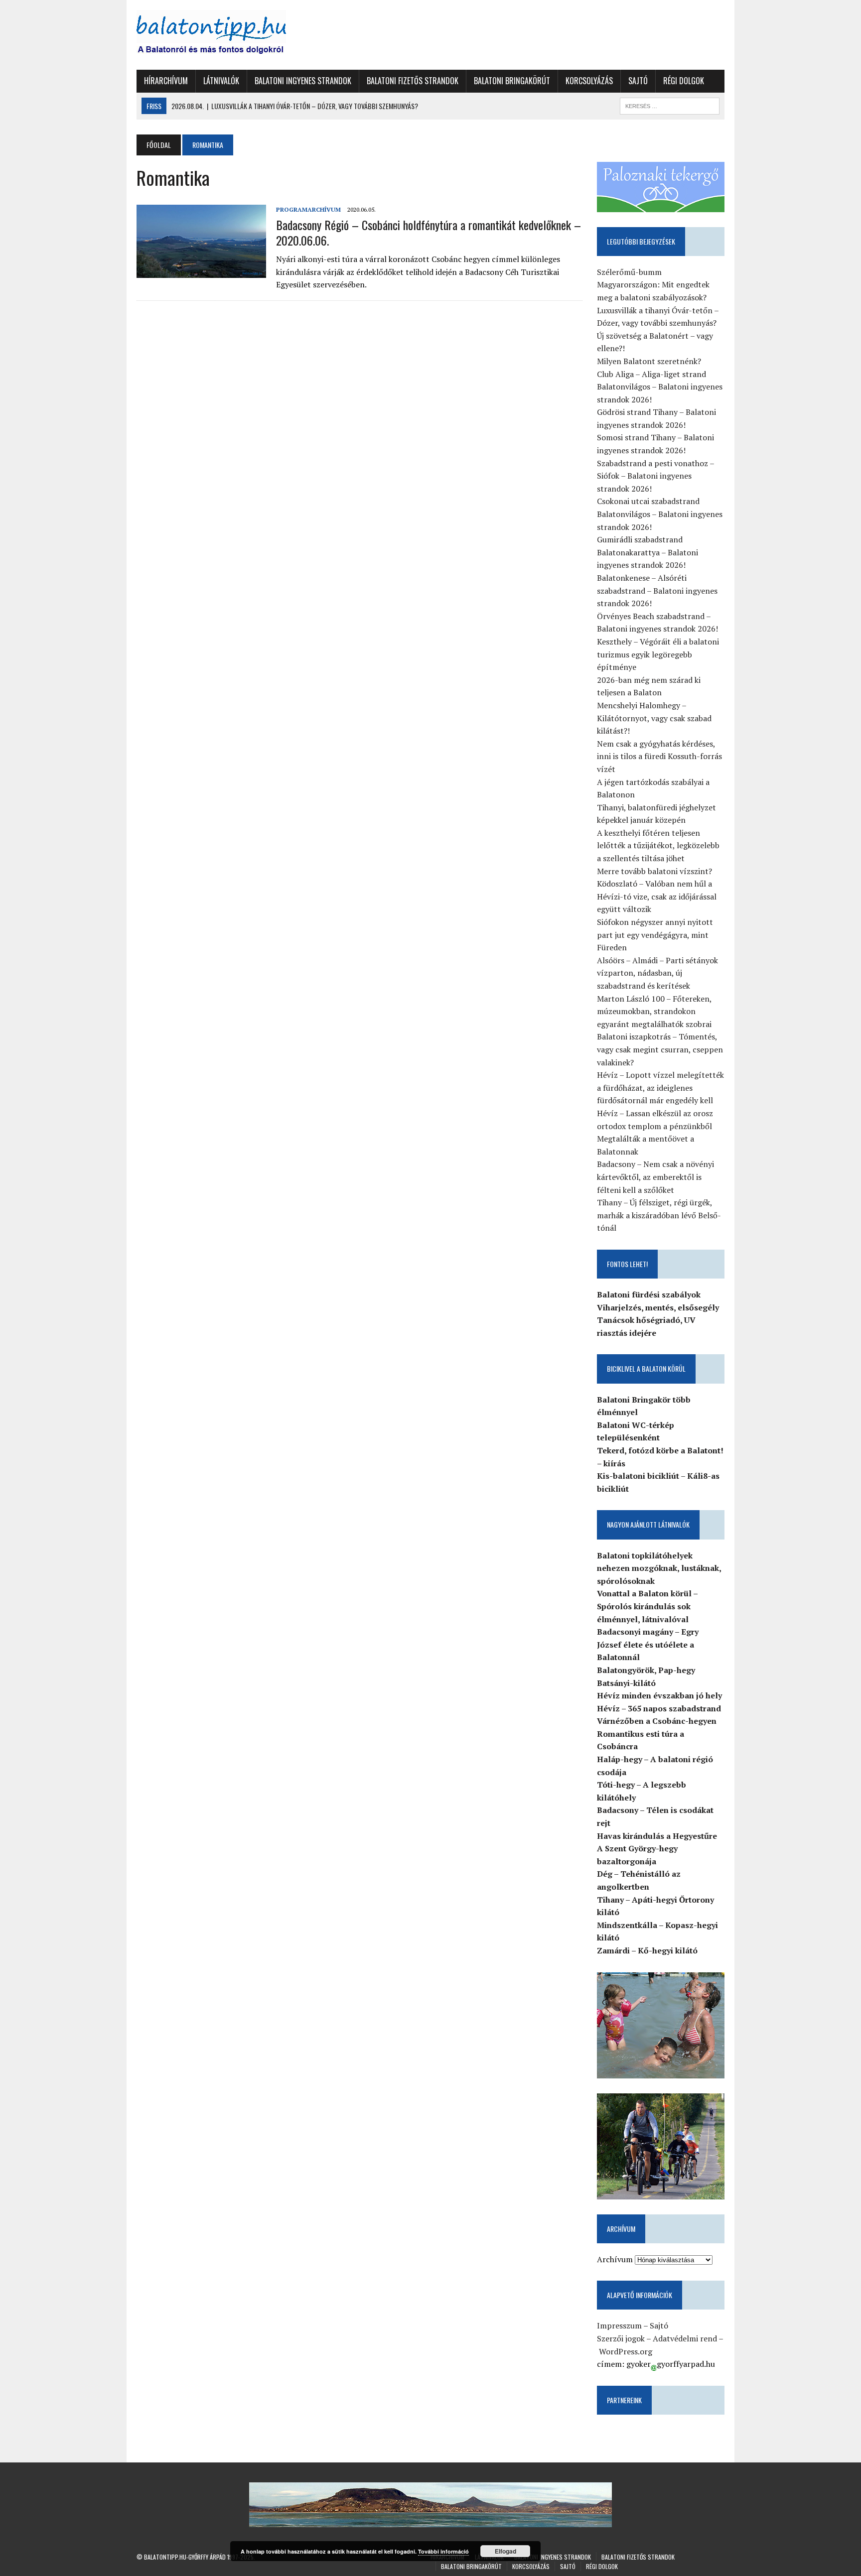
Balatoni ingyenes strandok (303, 81)
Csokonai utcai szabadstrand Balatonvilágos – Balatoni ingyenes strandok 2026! (660, 514)
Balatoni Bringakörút (512, 81)
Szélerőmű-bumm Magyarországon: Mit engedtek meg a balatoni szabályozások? (653, 285)
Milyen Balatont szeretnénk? (649, 361)
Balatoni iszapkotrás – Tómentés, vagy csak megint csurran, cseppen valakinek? (660, 1049)
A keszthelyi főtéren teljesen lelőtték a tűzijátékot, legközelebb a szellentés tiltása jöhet (658, 845)
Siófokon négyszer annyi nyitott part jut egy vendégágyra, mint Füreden (655, 935)
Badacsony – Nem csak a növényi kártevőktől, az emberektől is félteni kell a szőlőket (655, 1177)
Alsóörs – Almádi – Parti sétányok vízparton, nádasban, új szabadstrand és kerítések (657, 973)
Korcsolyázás (589, 81)
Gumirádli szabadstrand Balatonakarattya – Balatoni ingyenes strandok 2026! (647, 552)
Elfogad (505, 2551)
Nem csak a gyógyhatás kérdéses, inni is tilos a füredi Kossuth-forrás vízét (659, 756)
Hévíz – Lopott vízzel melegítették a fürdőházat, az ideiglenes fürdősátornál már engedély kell (660, 1088)
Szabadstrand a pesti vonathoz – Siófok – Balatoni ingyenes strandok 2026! (655, 476)
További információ (443, 2551)
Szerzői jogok (621, 2338)
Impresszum (619, 2325)
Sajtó (638, 81)
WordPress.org (626, 2351)
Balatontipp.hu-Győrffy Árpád (185, 2557)
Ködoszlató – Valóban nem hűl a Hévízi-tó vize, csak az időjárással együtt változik (657, 896)
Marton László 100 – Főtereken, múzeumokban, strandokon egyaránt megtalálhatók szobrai (654, 1011)
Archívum (615, 2259)
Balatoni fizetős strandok (413, 81)
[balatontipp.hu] (230, 35)
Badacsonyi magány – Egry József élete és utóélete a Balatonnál (648, 1644)
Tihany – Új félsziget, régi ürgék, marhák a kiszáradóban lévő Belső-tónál (659, 1215)
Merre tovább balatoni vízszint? (654, 871)
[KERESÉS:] (670, 105)
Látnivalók (221, 81)
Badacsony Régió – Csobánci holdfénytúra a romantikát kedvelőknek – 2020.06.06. (429, 232)
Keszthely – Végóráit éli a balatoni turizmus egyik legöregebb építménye (658, 654)
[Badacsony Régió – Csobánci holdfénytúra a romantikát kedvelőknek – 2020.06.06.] (201, 271)
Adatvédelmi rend (685, 2338)
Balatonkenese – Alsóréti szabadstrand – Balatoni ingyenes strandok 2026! (657, 590)
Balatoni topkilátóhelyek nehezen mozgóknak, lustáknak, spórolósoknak (659, 1568)
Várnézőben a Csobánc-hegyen (657, 1721)
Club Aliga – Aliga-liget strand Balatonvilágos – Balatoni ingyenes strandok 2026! (660, 387)
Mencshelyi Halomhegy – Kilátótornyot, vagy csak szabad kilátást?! (654, 718)
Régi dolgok (684, 81)
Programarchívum (308, 209)
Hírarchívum (166, 81)
